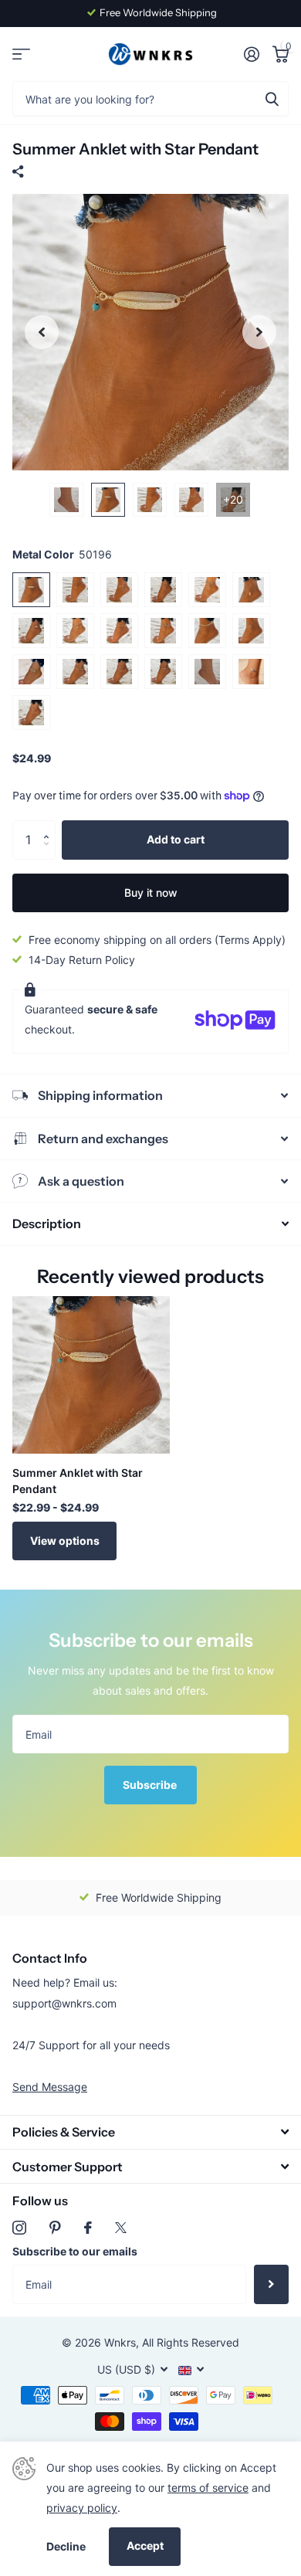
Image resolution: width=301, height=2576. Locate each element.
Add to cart (176, 839)
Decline (66, 2546)
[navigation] (42, 332)
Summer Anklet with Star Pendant (78, 1481)
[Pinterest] (55, 2228)
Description (47, 1224)
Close (150, 2132)
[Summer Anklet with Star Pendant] (91, 1375)
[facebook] (88, 2228)
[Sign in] (251, 54)
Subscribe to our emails (75, 2251)
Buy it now (151, 893)
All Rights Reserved (191, 2342)
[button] (50, 826)
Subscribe (151, 1785)
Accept (145, 2545)
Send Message (50, 2087)
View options (65, 1541)
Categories (21, 54)
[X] (121, 2228)
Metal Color (62, 554)
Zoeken (272, 98)
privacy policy (82, 2508)
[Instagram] (19, 2228)
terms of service (208, 2488)
